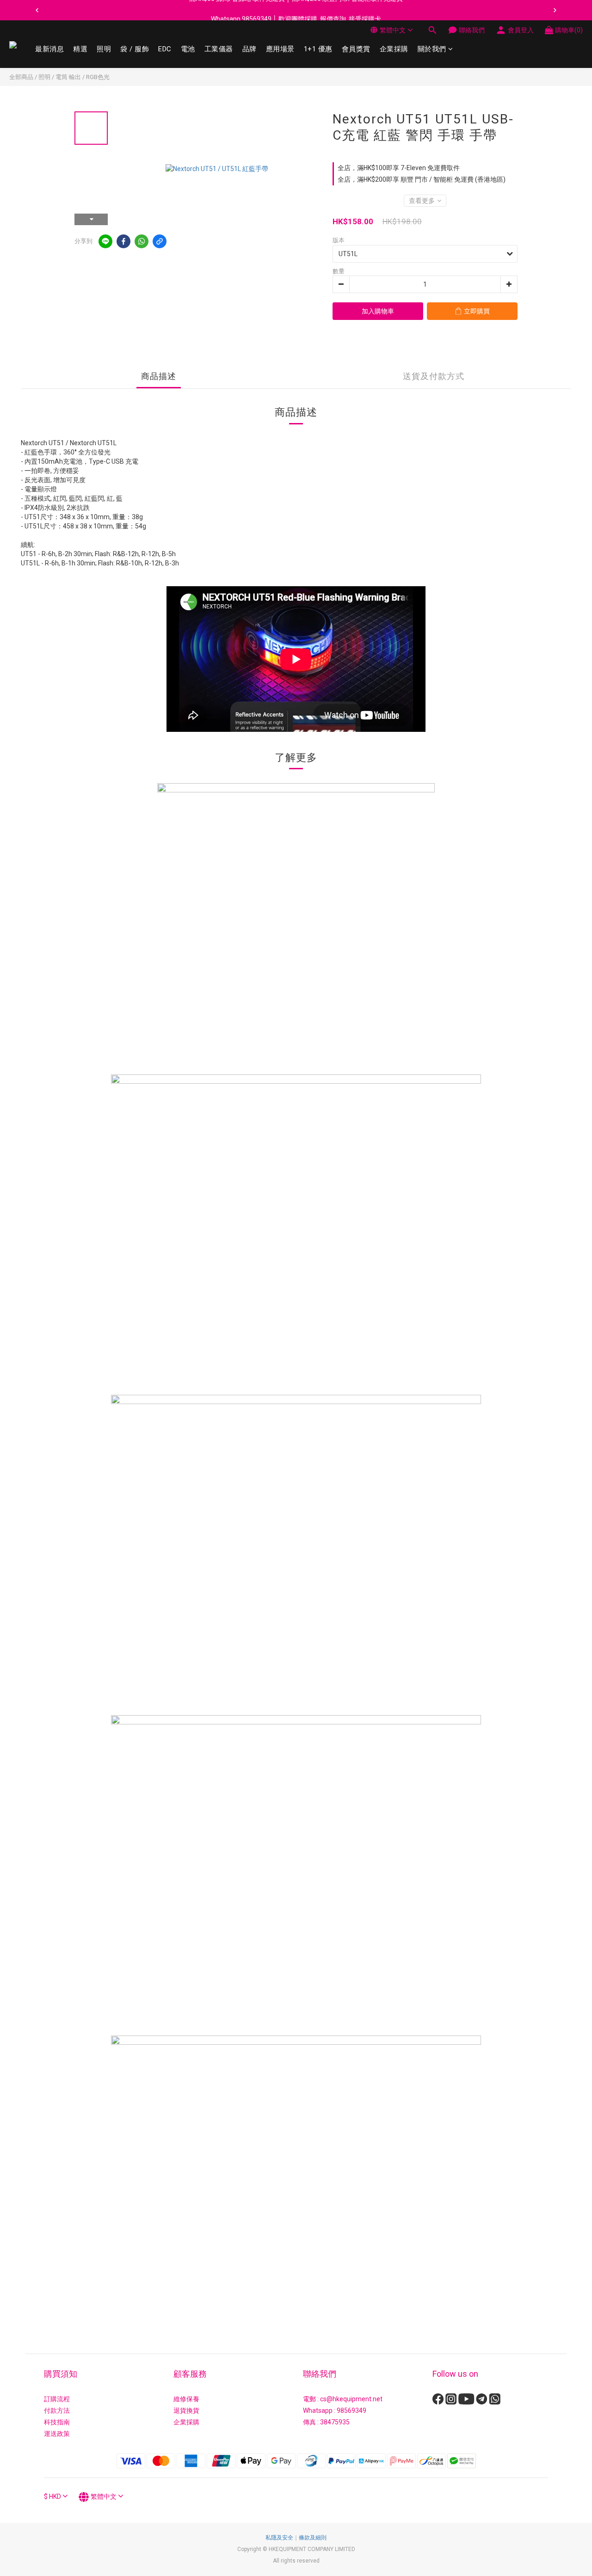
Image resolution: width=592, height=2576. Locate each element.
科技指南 (57, 2422)
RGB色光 (98, 77)
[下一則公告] (555, 10)
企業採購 (394, 49)
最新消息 (49, 49)
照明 (104, 49)
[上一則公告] (37, 10)
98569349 (351, 2410)
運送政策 (57, 2434)
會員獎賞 (356, 49)
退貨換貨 (186, 2410)
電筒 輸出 (68, 77)
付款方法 (57, 2410)
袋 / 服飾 (135, 49)
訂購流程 (57, 2399)
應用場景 (280, 49)
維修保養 (186, 2399)
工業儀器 (219, 49)
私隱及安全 (279, 2538)
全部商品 (21, 77)
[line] (105, 241)
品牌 (250, 49)
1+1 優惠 (318, 49)
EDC (165, 49)
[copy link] (160, 241)
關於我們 (432, 49)
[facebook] (123, 241)
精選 (80, 49)
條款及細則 (313, 2538)
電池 (188, 49)
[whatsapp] (142, 241)
